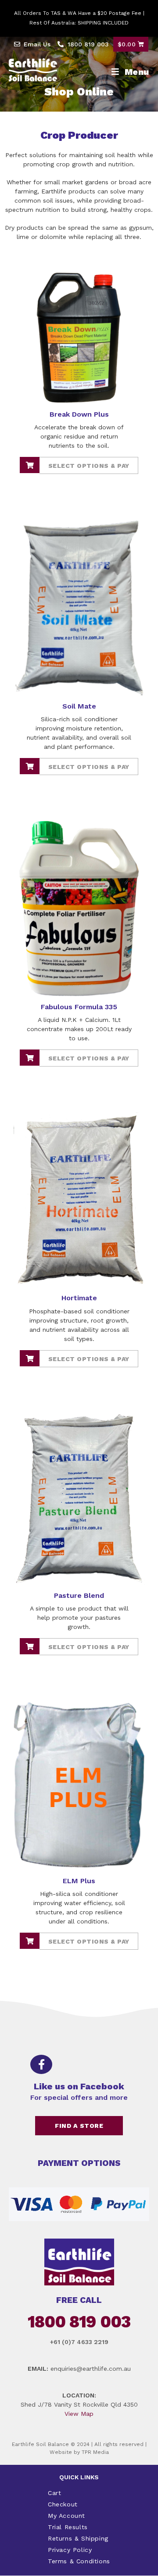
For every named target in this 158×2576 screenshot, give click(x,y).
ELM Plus (79, 1881)
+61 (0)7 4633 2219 (79, 2342)
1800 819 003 (79, 2322)
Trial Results (68, 2527)
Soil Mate (79, 706)
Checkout (63, 2504)
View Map (79, 2414)
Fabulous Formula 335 (79, 1007)
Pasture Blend (79, 1595)
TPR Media (95, 2452)
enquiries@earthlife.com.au (91, 2369)
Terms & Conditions (79, 2561)
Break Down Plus (79, 414)
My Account (66, 2516)
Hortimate (79, 1298)
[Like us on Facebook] (41, 2064)
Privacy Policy (70, 2550)
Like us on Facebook (79, 2086)
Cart (54, 2493)
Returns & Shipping (78, 2538)
